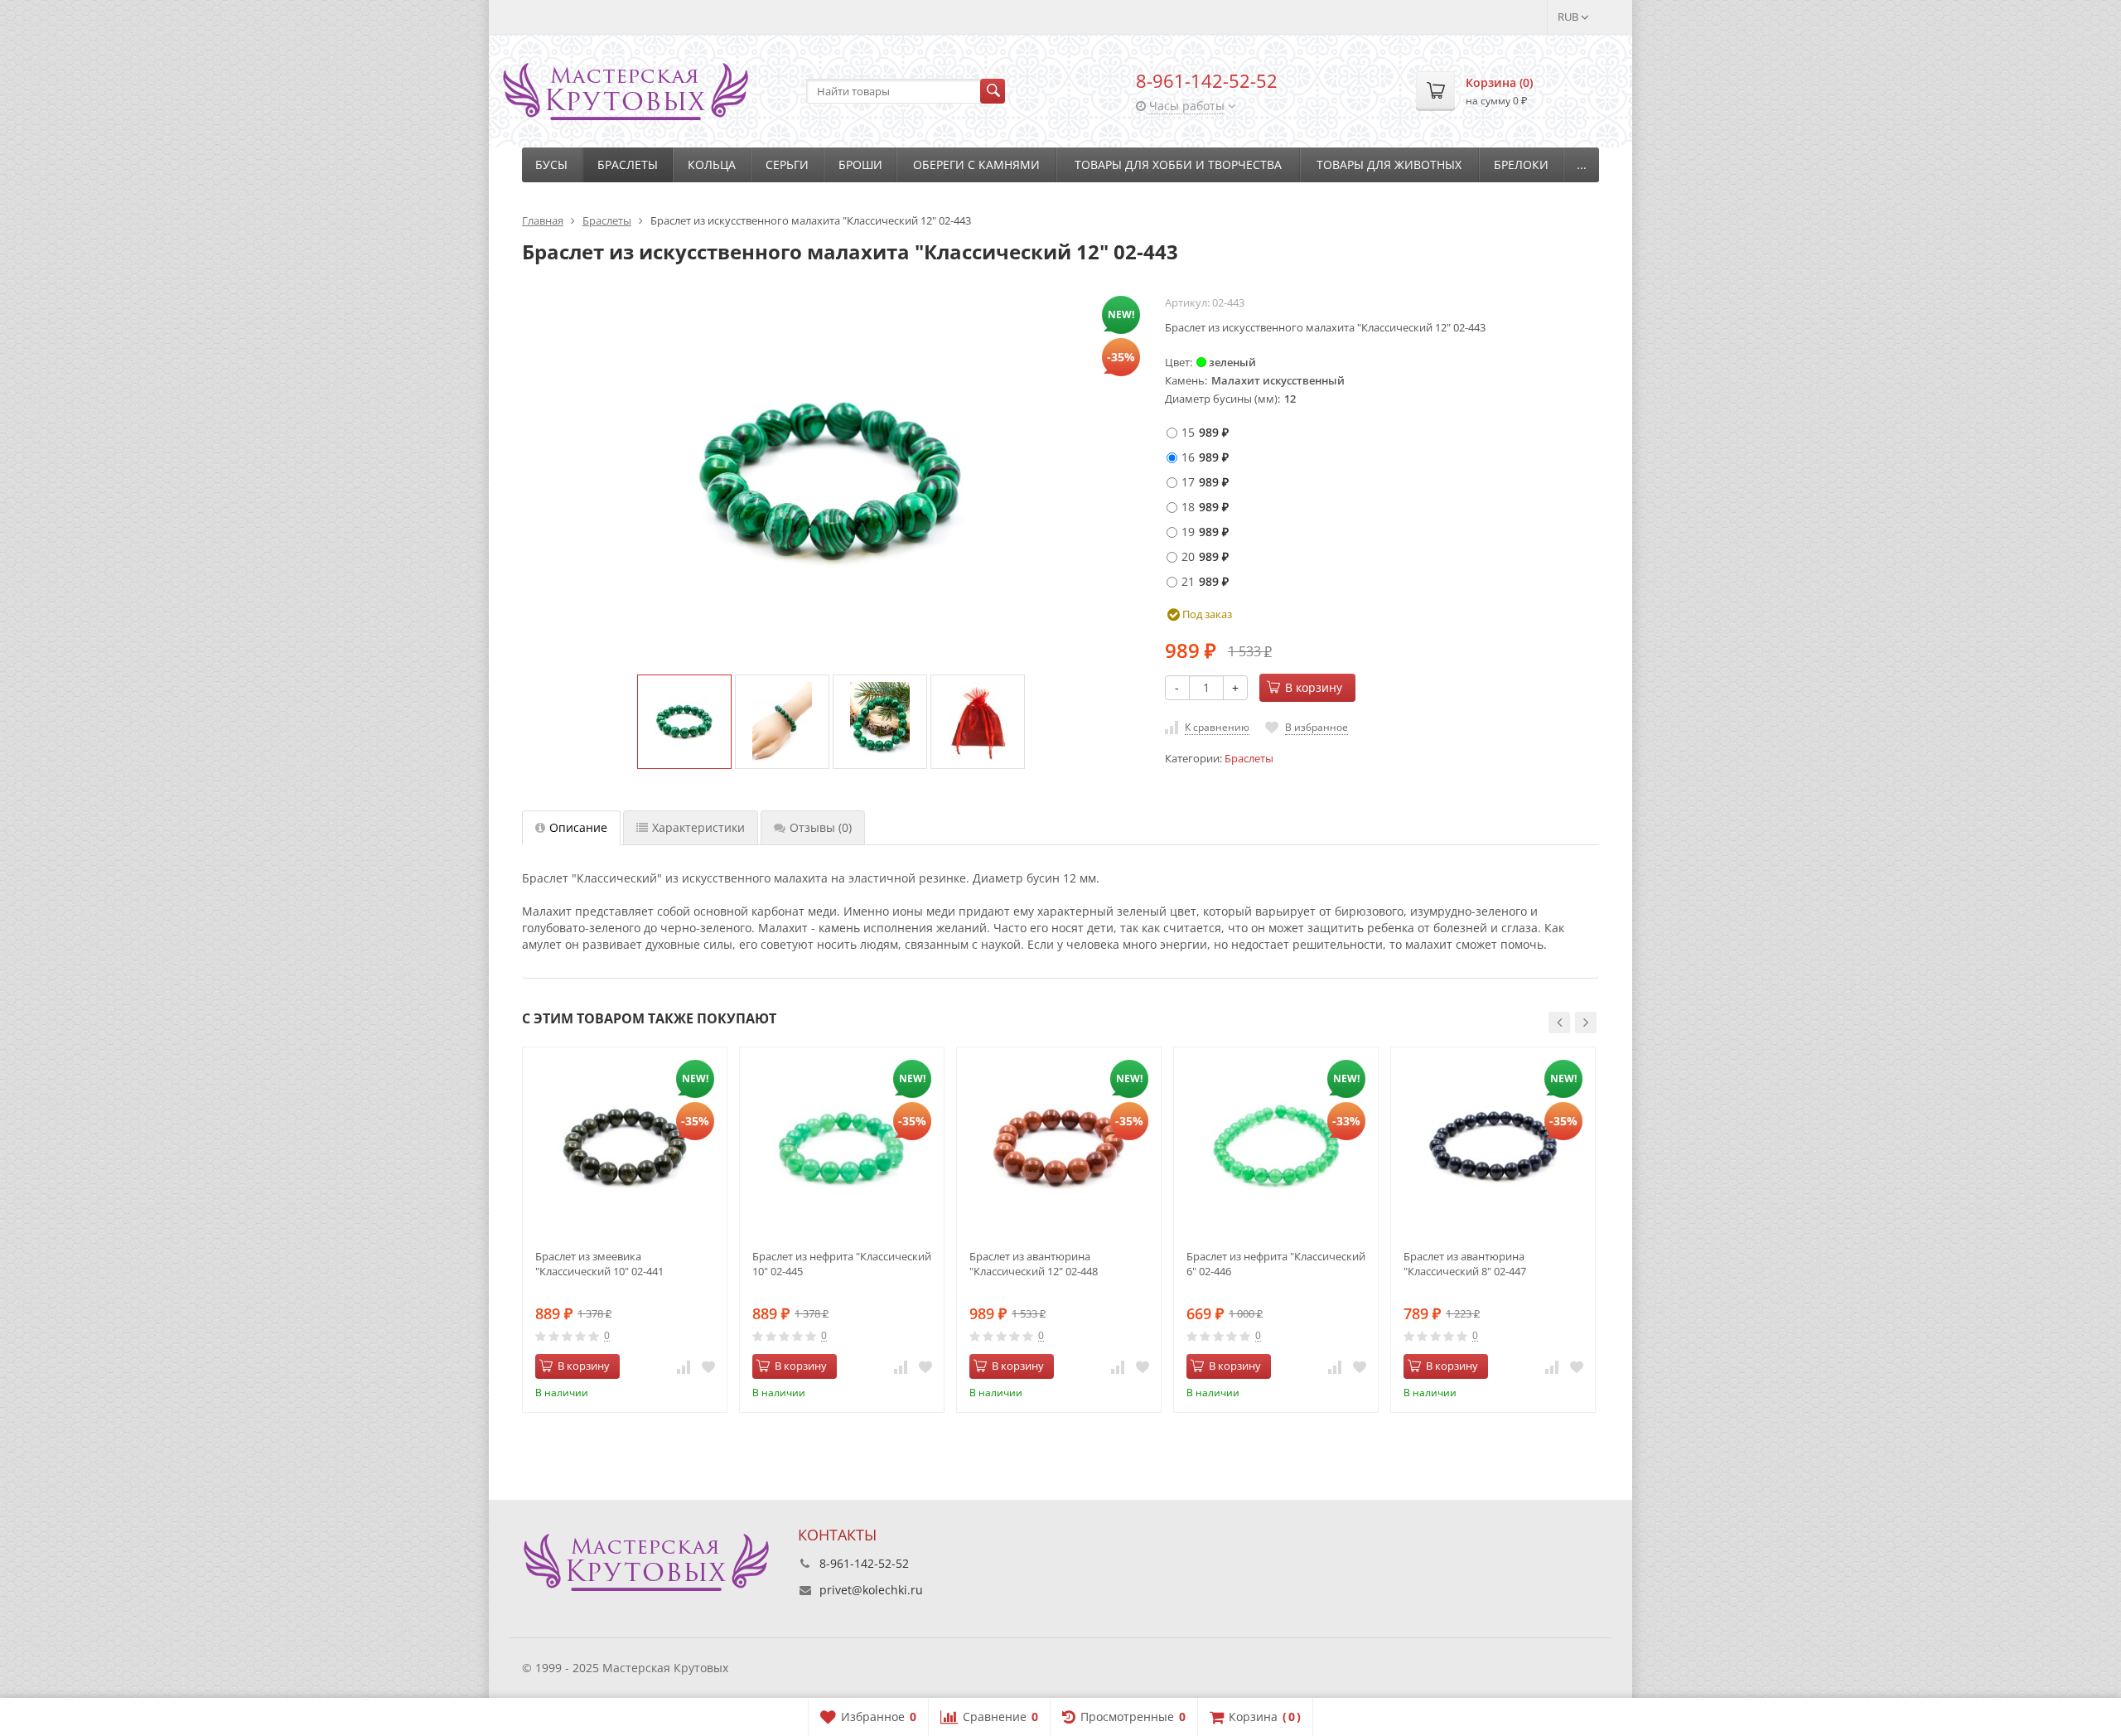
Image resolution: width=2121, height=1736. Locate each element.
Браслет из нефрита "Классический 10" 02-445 (842, 1264)
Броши (860, 164)
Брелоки (1521, 164)
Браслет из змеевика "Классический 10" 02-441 (599, 1264)
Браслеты (628, 164)
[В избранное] (708, 1366)
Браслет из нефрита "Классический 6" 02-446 (1276, 1264)
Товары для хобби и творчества (1178, 164)
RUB (1569, 17)
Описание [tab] (578, 827)
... (1582, 164)
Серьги (787, 164)
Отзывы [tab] (821, 827)
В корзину (1314, 687)
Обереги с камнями (976, 164)
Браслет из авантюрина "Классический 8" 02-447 (1465, 1264)
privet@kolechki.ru (871, 1590)
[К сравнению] (684, 1366)
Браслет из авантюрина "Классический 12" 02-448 (1034, 1264)
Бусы (551, 164)
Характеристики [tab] (698, 827)
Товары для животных (1389, 164)
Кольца (712, 164)
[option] (684, 722)
